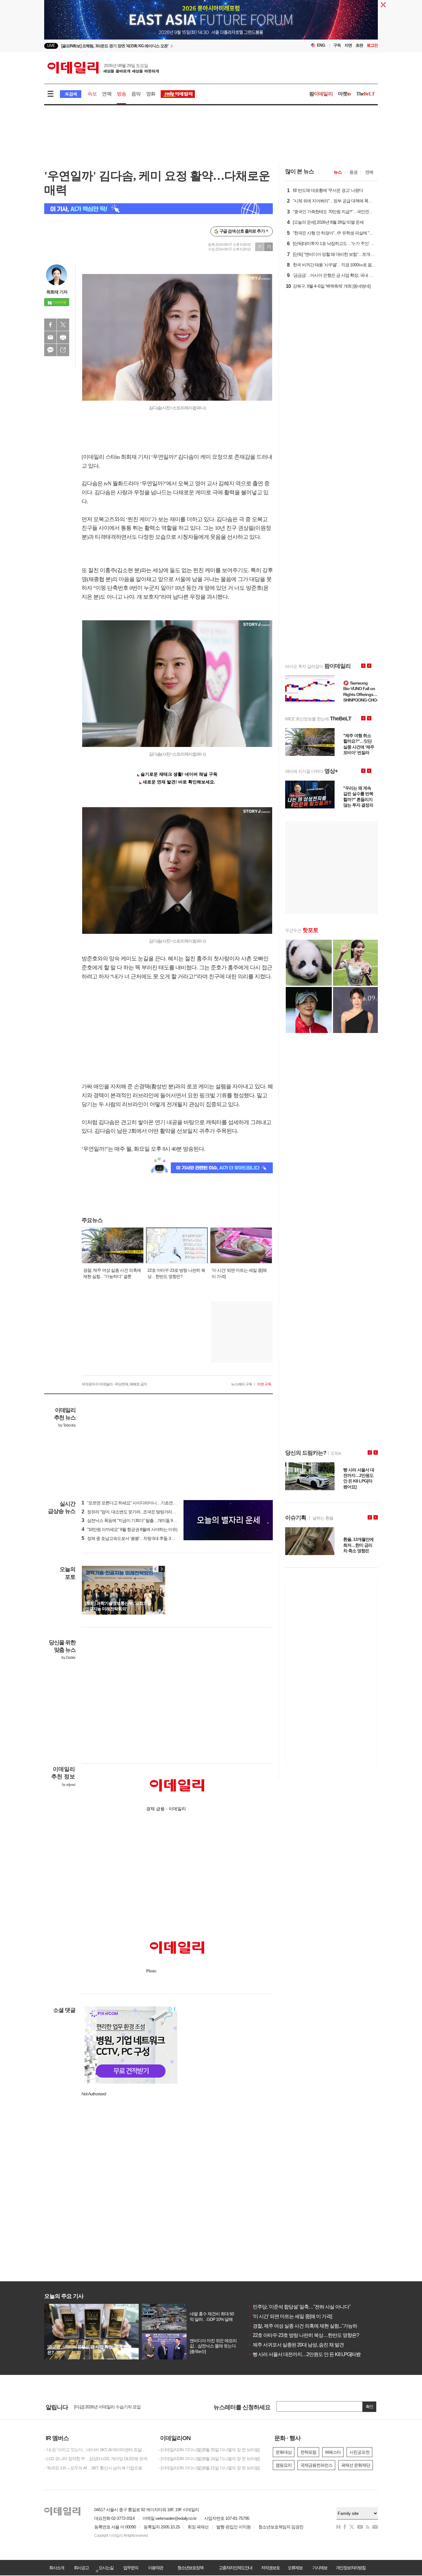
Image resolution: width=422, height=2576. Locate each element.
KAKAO (50, 350)
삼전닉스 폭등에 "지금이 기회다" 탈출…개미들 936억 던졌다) (138, 1520)
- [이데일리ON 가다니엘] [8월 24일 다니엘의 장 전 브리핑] (209, 2459)
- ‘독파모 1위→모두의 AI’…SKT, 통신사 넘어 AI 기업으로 (93, 2468)
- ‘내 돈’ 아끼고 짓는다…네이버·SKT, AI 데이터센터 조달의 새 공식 (97, 2450)
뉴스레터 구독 (242, 1384)
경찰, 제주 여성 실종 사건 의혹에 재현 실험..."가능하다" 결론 (311, 2326)
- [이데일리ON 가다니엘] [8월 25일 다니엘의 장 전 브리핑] (209, 2450)
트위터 (63, 325)
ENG (321, 45)
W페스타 (333, 2452)
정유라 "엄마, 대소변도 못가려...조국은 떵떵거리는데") (132, 1512)
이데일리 (103, 68)
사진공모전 (359, 2452)
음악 (136, 94)
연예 (107, 94)
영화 (151, 94)
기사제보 (320, 2568)
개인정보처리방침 (351, 2568)
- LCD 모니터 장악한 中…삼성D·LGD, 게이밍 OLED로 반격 (96, 2459)
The (365, 94)
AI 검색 (71, 94)
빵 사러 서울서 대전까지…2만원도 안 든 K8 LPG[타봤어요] (309, 2354)
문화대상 (284, 2452)
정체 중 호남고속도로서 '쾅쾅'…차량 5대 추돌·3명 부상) (133, 1538)
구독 (337, 45)
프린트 (63, 337)
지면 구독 (264, 1384)
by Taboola (67, 1425)
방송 (121, 94)
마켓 (344, 94)
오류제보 (295, 2568)
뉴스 (338, 172)
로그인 (372, 45)
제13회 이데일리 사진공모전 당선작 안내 (110, 2406)
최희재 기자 (57, 292)
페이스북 (50, 325)
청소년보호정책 (190, 2568)
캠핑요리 (284, 2465)
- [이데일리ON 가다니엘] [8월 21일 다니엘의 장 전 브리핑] (209, 2468)
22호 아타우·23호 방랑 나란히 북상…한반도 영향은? (304, 2335)
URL (63, 350)
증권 (353, 172)
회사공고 (81, 2568)
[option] (161, 46)
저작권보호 (270, 2568)
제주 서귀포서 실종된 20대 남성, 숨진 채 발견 (296, 2345)
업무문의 (131, 2568)
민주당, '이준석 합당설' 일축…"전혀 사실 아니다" (299, 2307)
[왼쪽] (156, 1569)
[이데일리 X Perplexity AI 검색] (158, 209)
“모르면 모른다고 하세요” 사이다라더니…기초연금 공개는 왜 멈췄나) (145, 1503)
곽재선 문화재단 (356, 2465)
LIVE (51, 46)
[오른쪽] (162, 1569)
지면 (348, 45)
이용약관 (155, 2568)
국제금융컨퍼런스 (316, 2465)
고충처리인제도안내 (235, 2568)
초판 (359, 45)
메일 (50, 337)
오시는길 (106, 2568)
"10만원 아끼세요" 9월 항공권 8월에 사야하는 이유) (129, 1529)
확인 (369, 2407)
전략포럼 (308, 2452)
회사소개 (57, 2568)
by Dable (68, 1658)
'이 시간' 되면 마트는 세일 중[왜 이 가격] (290, 2316)
